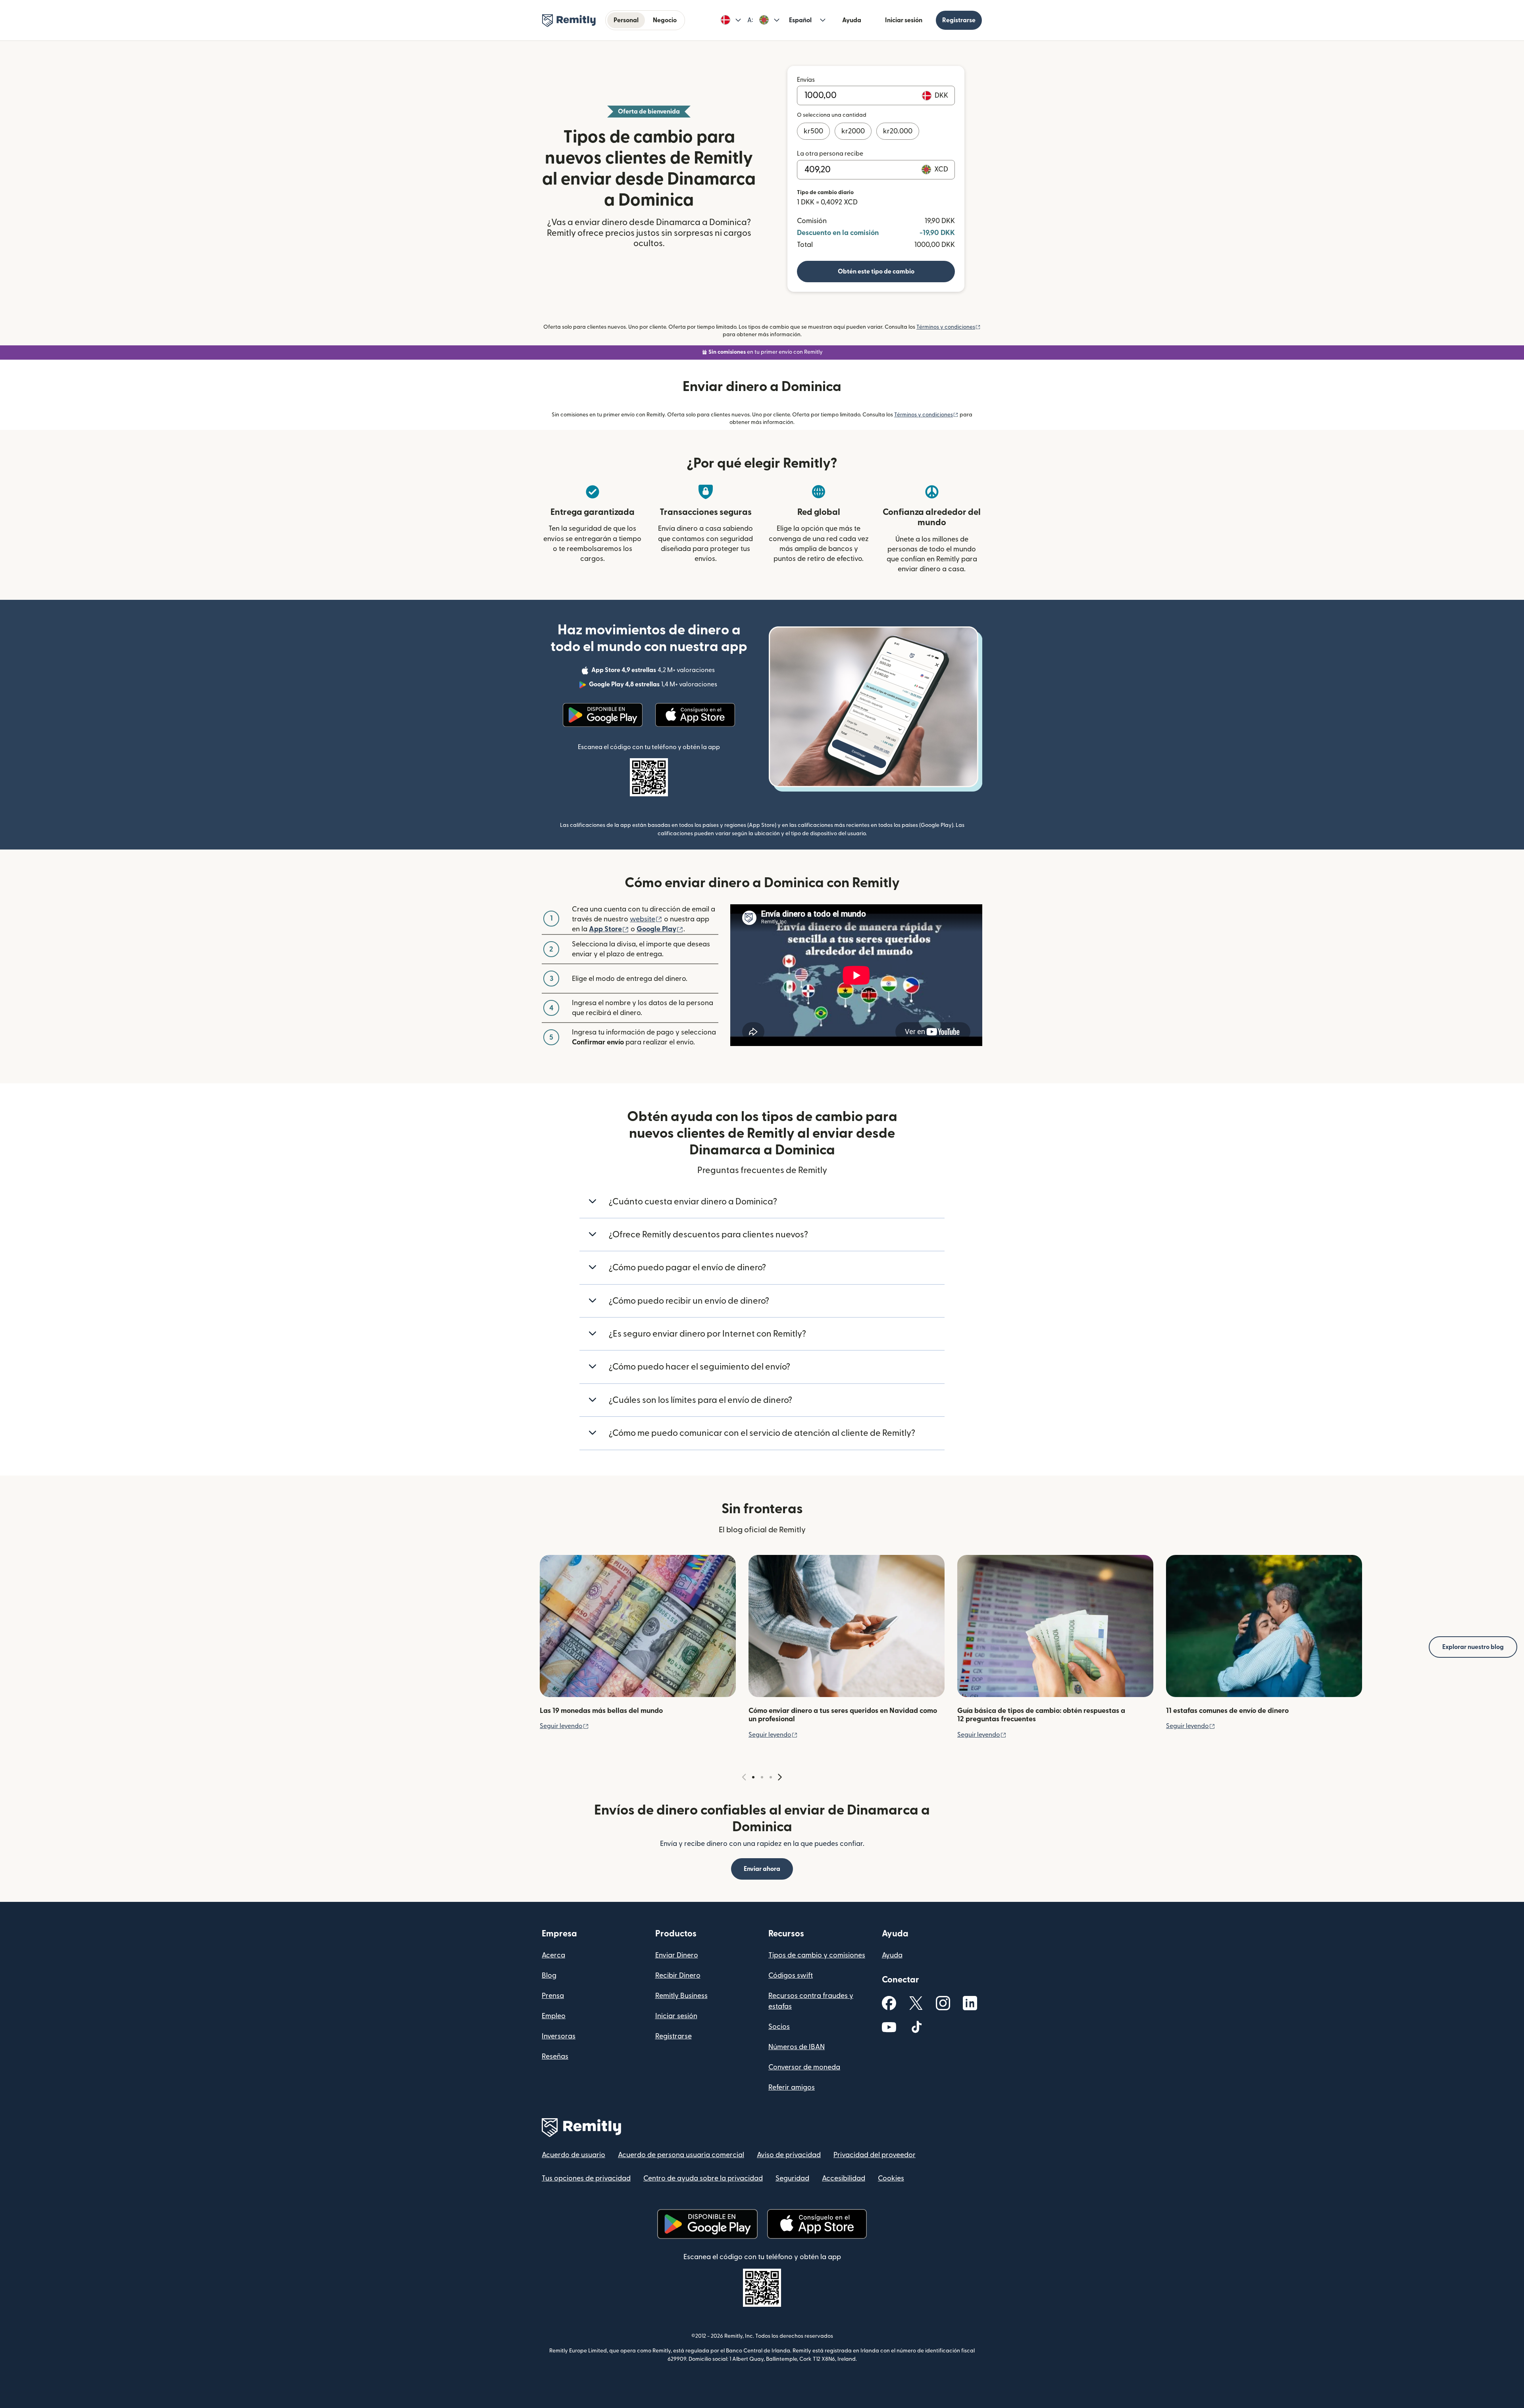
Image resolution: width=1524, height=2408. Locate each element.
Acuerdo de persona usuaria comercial (681, 2155)
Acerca (553, 1955)
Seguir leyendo (564, 1726)
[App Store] (695, 715)
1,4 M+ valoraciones (654, 686)
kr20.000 (898, 131)
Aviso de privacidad (789, 2155)
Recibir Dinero (678, 1976)
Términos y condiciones (949, 327)
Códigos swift (791, 1976)
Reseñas (555, 2056)
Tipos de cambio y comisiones (817, 1955)
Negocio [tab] (665, 20)
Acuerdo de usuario (573, 2155)
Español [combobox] (800, 20)
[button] (731, 20)
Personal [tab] (626, 20)
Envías (806, 80)
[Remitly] (569, 21)
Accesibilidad (844, 2178)
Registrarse (959, 20)
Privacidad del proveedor (875, 2155)
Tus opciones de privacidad (586, 2178)
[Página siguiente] (780, 1777)
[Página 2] (762, 1777)
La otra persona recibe (830, 154)
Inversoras (559, 2036)
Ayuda (852, 20)
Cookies (891, 2178)
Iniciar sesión (904, 20)
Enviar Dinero (677, 1955)
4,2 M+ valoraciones (654, 671)
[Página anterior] (744, 1777)
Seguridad (792, 2178)
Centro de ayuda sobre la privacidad (703, 2178)
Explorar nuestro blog (1473, 1647)
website (646, 919)
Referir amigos (792, 2087)
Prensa (553, 1996)
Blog (549, 1976)
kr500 (813, 131)
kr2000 (853, 131)
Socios (779, 2027)
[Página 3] (771, 1777)
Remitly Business (681, 1996)
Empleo (554, 2016)
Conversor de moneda (804, 2067)
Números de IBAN (797, 2047)
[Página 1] (753, 1777)
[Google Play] (603, 715)
